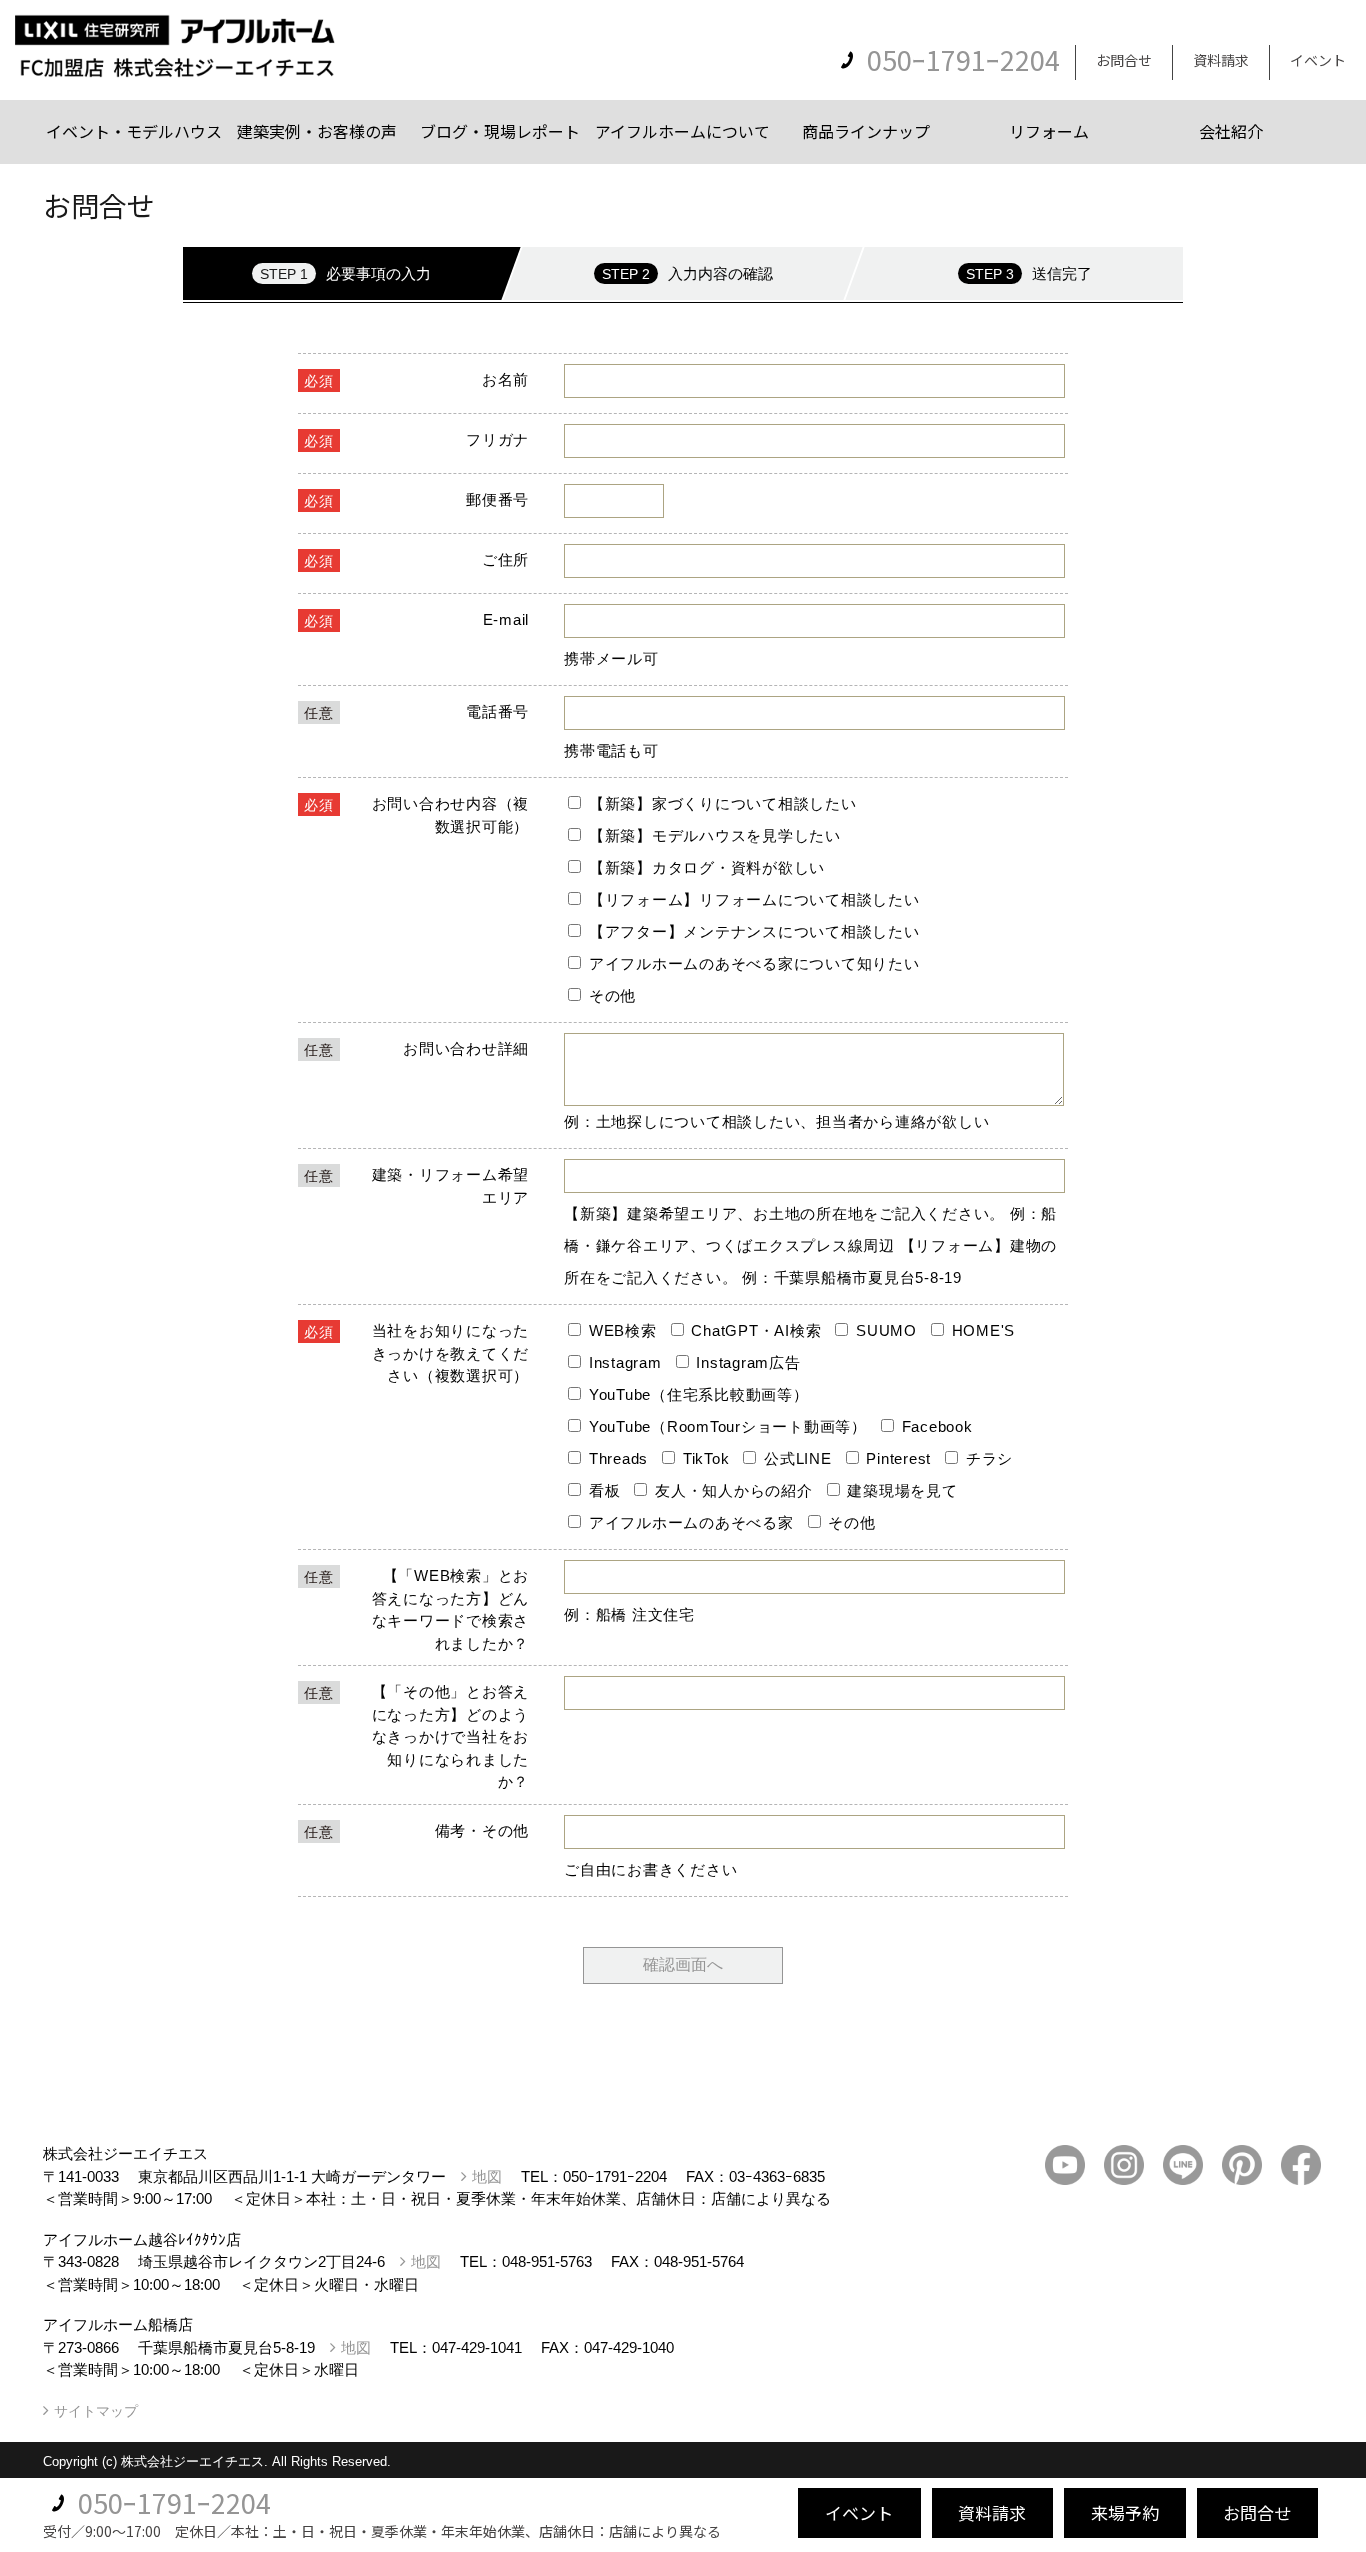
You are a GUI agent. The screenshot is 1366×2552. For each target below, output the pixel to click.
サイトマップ (96, 2411)
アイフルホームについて (682, 131)
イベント (1318, 60)
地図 (487, 2176)
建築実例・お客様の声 (317, 131)
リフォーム (1049, 131)
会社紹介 (1231, 131)
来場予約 (1125, 2512)
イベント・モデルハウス (134, 131)
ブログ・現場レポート (500, 131)
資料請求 (1221, 60)
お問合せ (1124, 60)
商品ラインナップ (866, 131)
